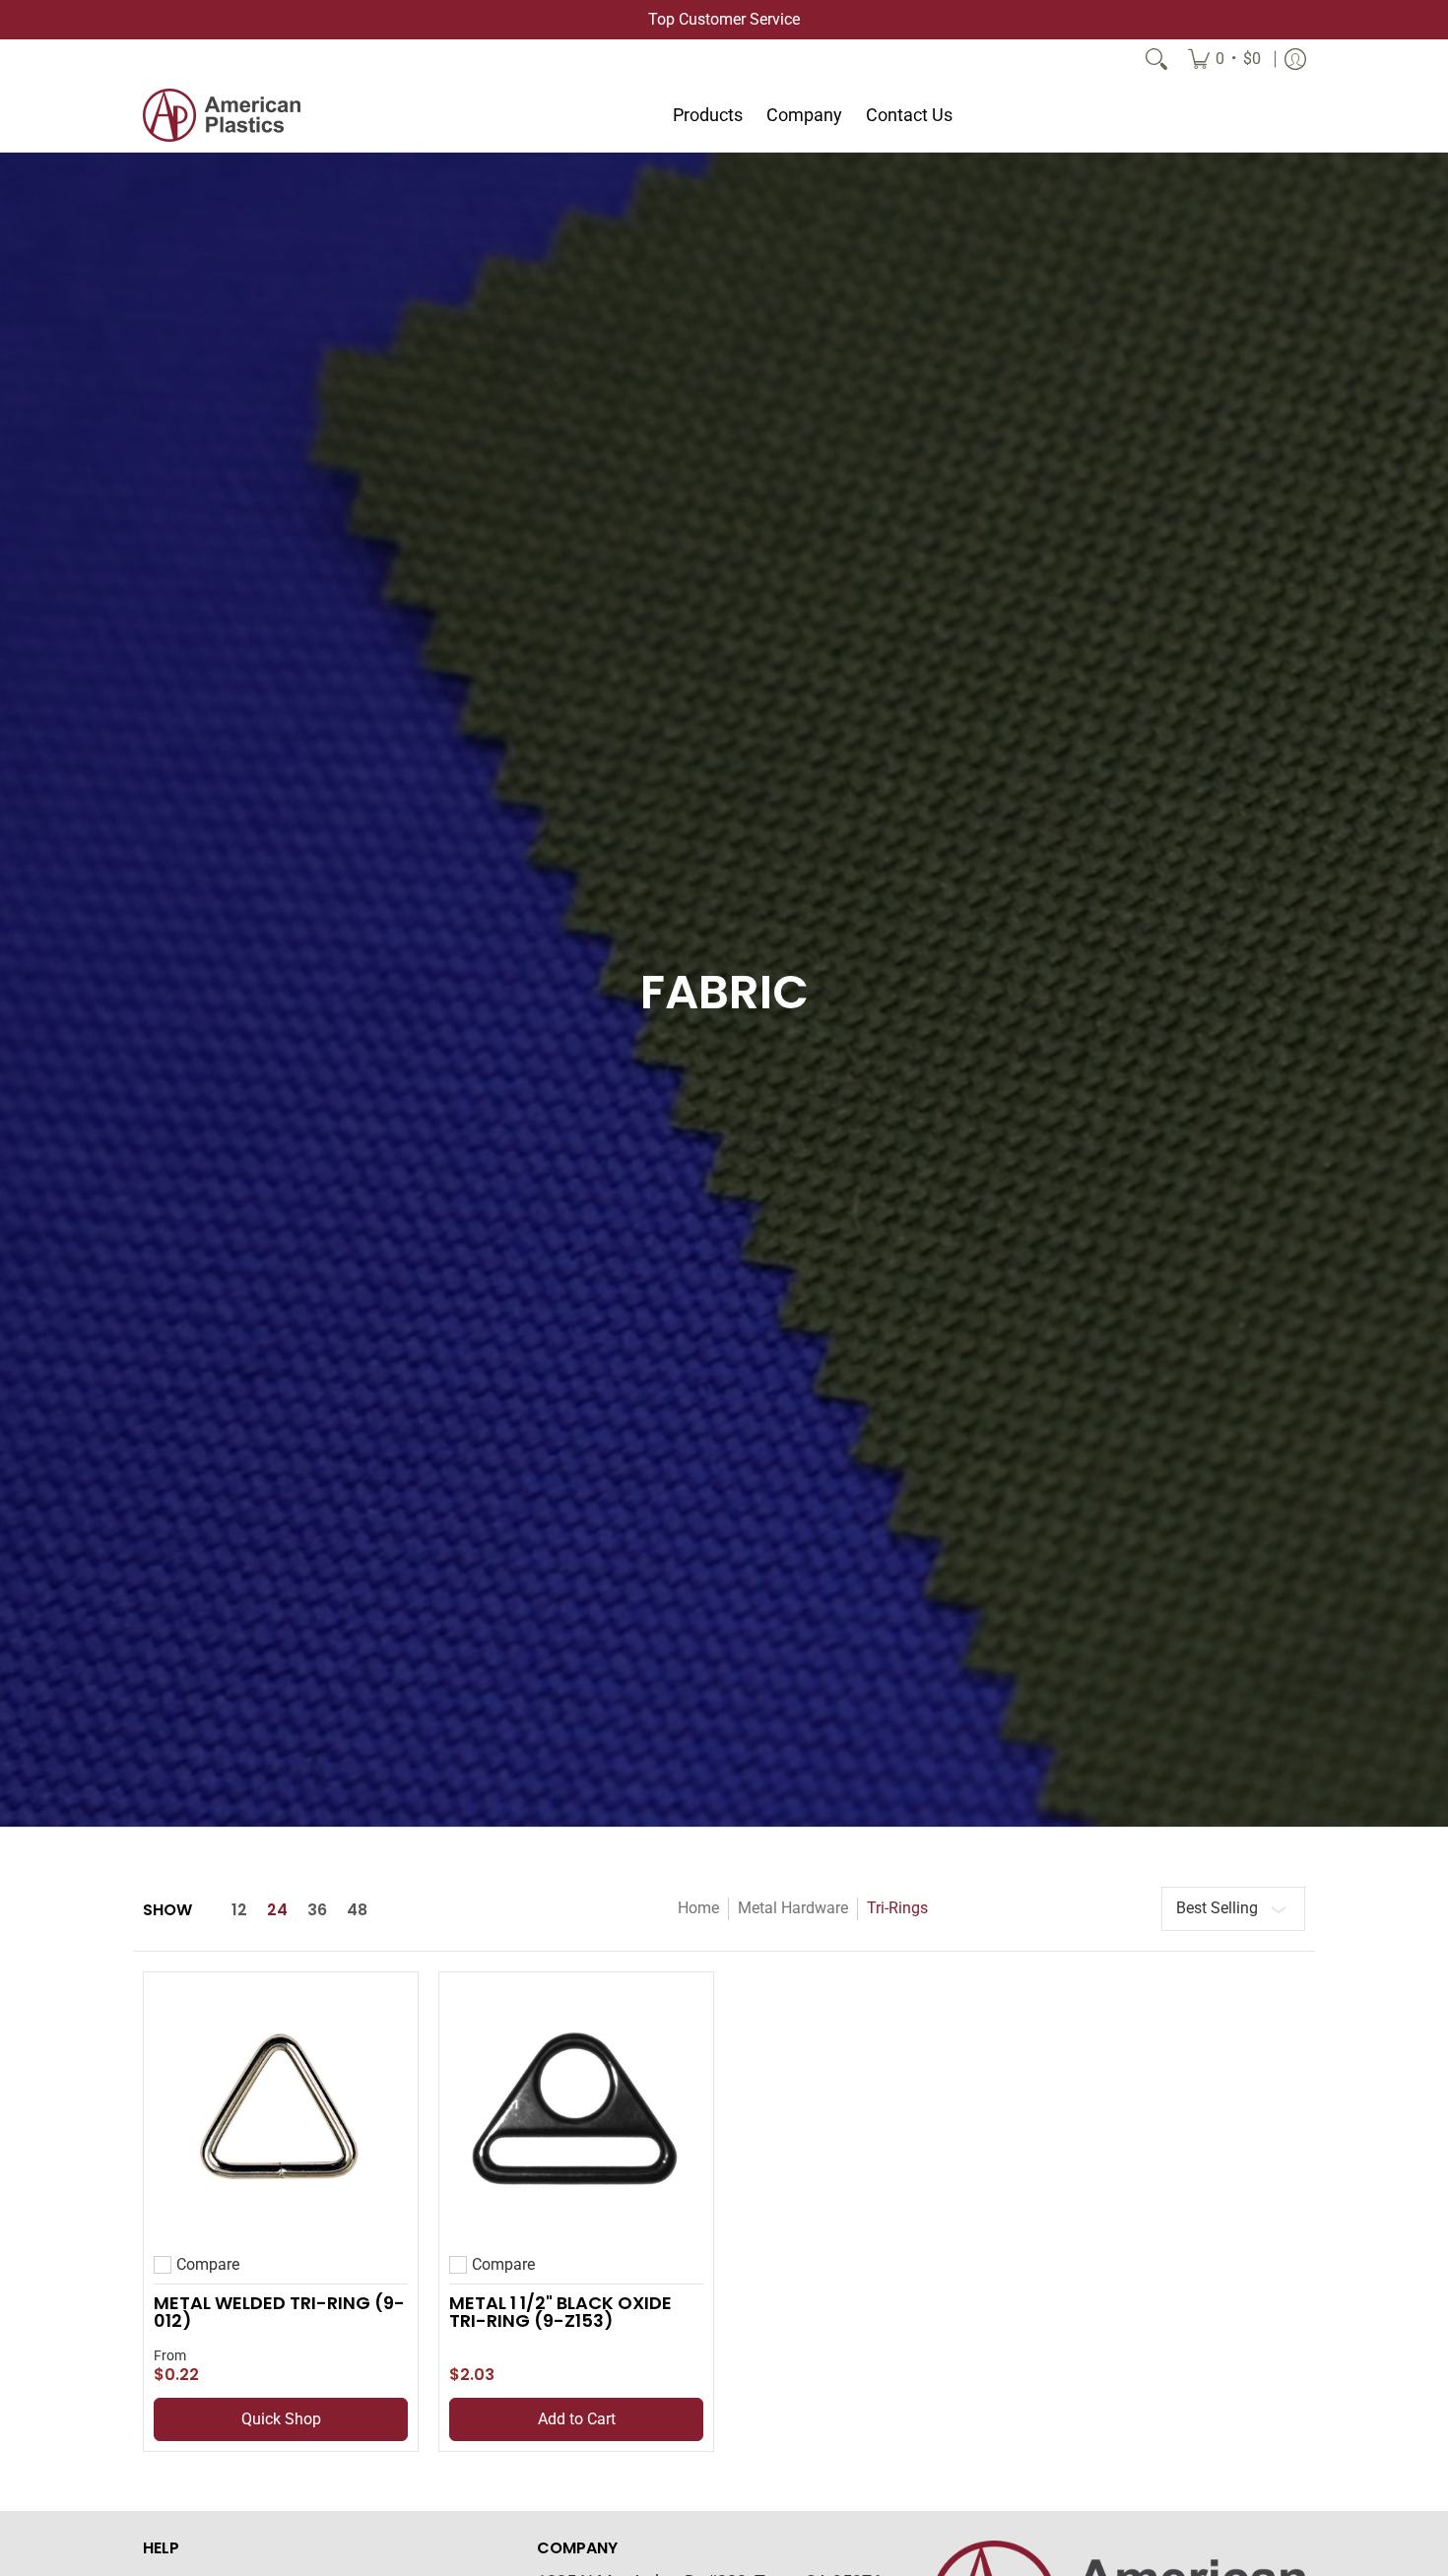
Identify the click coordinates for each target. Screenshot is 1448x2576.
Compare (208, 2265)
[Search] (1156, 59)
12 (239, 1910)
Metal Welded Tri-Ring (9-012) (279, 2312)
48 (357, 1910)
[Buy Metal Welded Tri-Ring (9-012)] (281, 2109)
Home (698, 1908)
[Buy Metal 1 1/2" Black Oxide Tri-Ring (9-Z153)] (576, 2109)
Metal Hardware (793, 1908)
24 (277, 1910)
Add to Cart (577, 2419)
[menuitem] (1224, 59)
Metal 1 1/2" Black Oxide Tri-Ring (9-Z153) (560, 2312)
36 (317, 1910)
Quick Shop (281, 2419)
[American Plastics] (222, 115)
